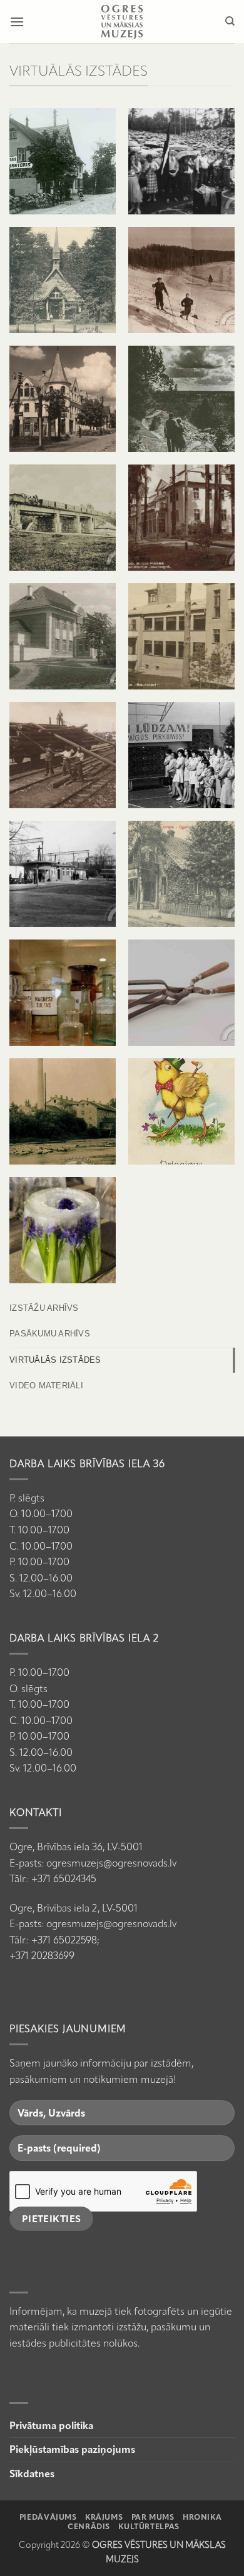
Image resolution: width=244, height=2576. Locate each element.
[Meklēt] (230, 21)
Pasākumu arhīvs (50, 1334)
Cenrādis (89, 2526)
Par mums (153, 2517)
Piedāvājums (48, 2517)
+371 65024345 (64, 1879)
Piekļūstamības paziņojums (72, 2449)
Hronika (202, 2517)
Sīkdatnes (32, 2474)
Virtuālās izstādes (55, 1360)
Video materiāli (46, 1386)
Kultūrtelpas (149, 2526)
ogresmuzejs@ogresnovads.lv (111, 1863)
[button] (17, 22)
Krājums (104, 2517)
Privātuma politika (51, 2426)
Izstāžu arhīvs (44, 1308)
